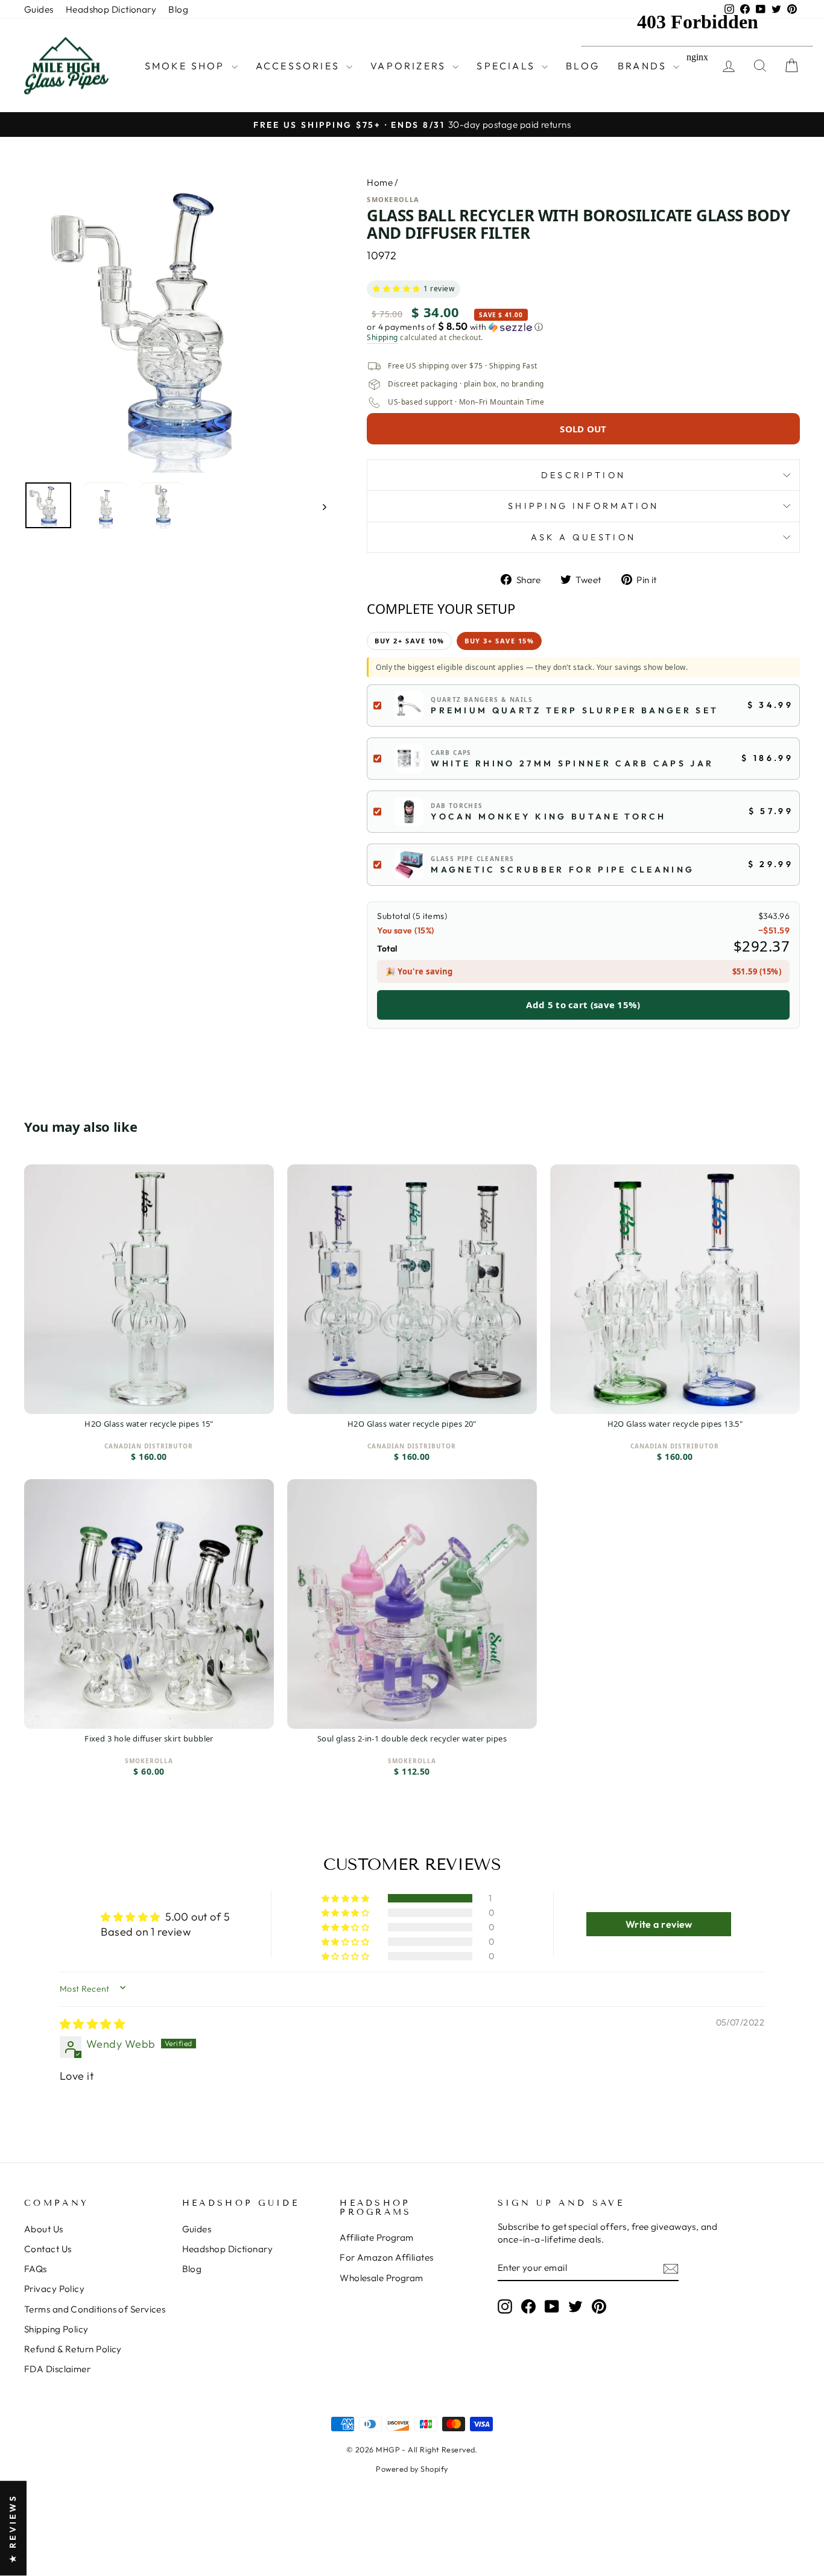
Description (584, 475)
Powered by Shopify (412, 2469)
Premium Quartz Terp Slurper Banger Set (575, 710)
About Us (44, 2229)
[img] (92, 2024)
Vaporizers (410, 66)
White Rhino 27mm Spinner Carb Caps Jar (572, 763)
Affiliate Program (377, 2237)
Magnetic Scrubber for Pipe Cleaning (563, 870)
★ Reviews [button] (13, 2529)
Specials (508, 66)
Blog (178, 9)
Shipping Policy (56, 2329)
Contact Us (48, 2249)
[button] (396, 289)
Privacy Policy (54, 2289)
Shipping (382, 338)
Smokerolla (393, 199)
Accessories (299, 66)
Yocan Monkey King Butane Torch (549, 816)
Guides (39, 9)
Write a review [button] (659, 1924)
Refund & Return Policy (73, 2349)
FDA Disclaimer (57, 2369)
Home (380, 182)
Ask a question (583, 537)
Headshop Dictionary (111, 9)
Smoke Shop (187, 66)
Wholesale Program (382, 2278)
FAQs (36, 2269)
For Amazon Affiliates (386, 2257)
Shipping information (583, 506)
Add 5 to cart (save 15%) (583, 1005)
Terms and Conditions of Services (95, 2309)
